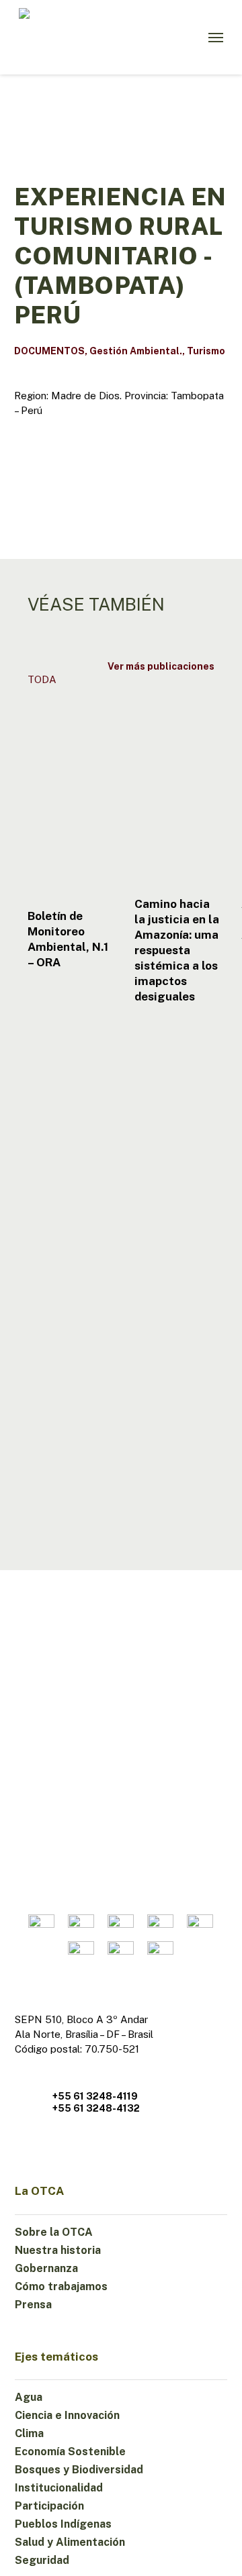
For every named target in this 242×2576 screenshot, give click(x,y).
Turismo (206, 351)
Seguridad (42, 2560)
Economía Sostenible (70, 2452)
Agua (29, 2397)
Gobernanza (46, 2268)
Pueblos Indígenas (63, 2524)
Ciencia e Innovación (67, 2415)
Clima (29, 2433)
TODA (42, 679)
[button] (216, 38)
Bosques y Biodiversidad (79, 2470)
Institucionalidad (59, 2488)
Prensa (33, 2305)
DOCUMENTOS (49, 351)
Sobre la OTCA (54, 2232)
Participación (49, 2506)
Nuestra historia (58, 2250)
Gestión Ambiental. (136, 351)
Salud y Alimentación (70, 2542)
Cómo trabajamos (61, 2286)
